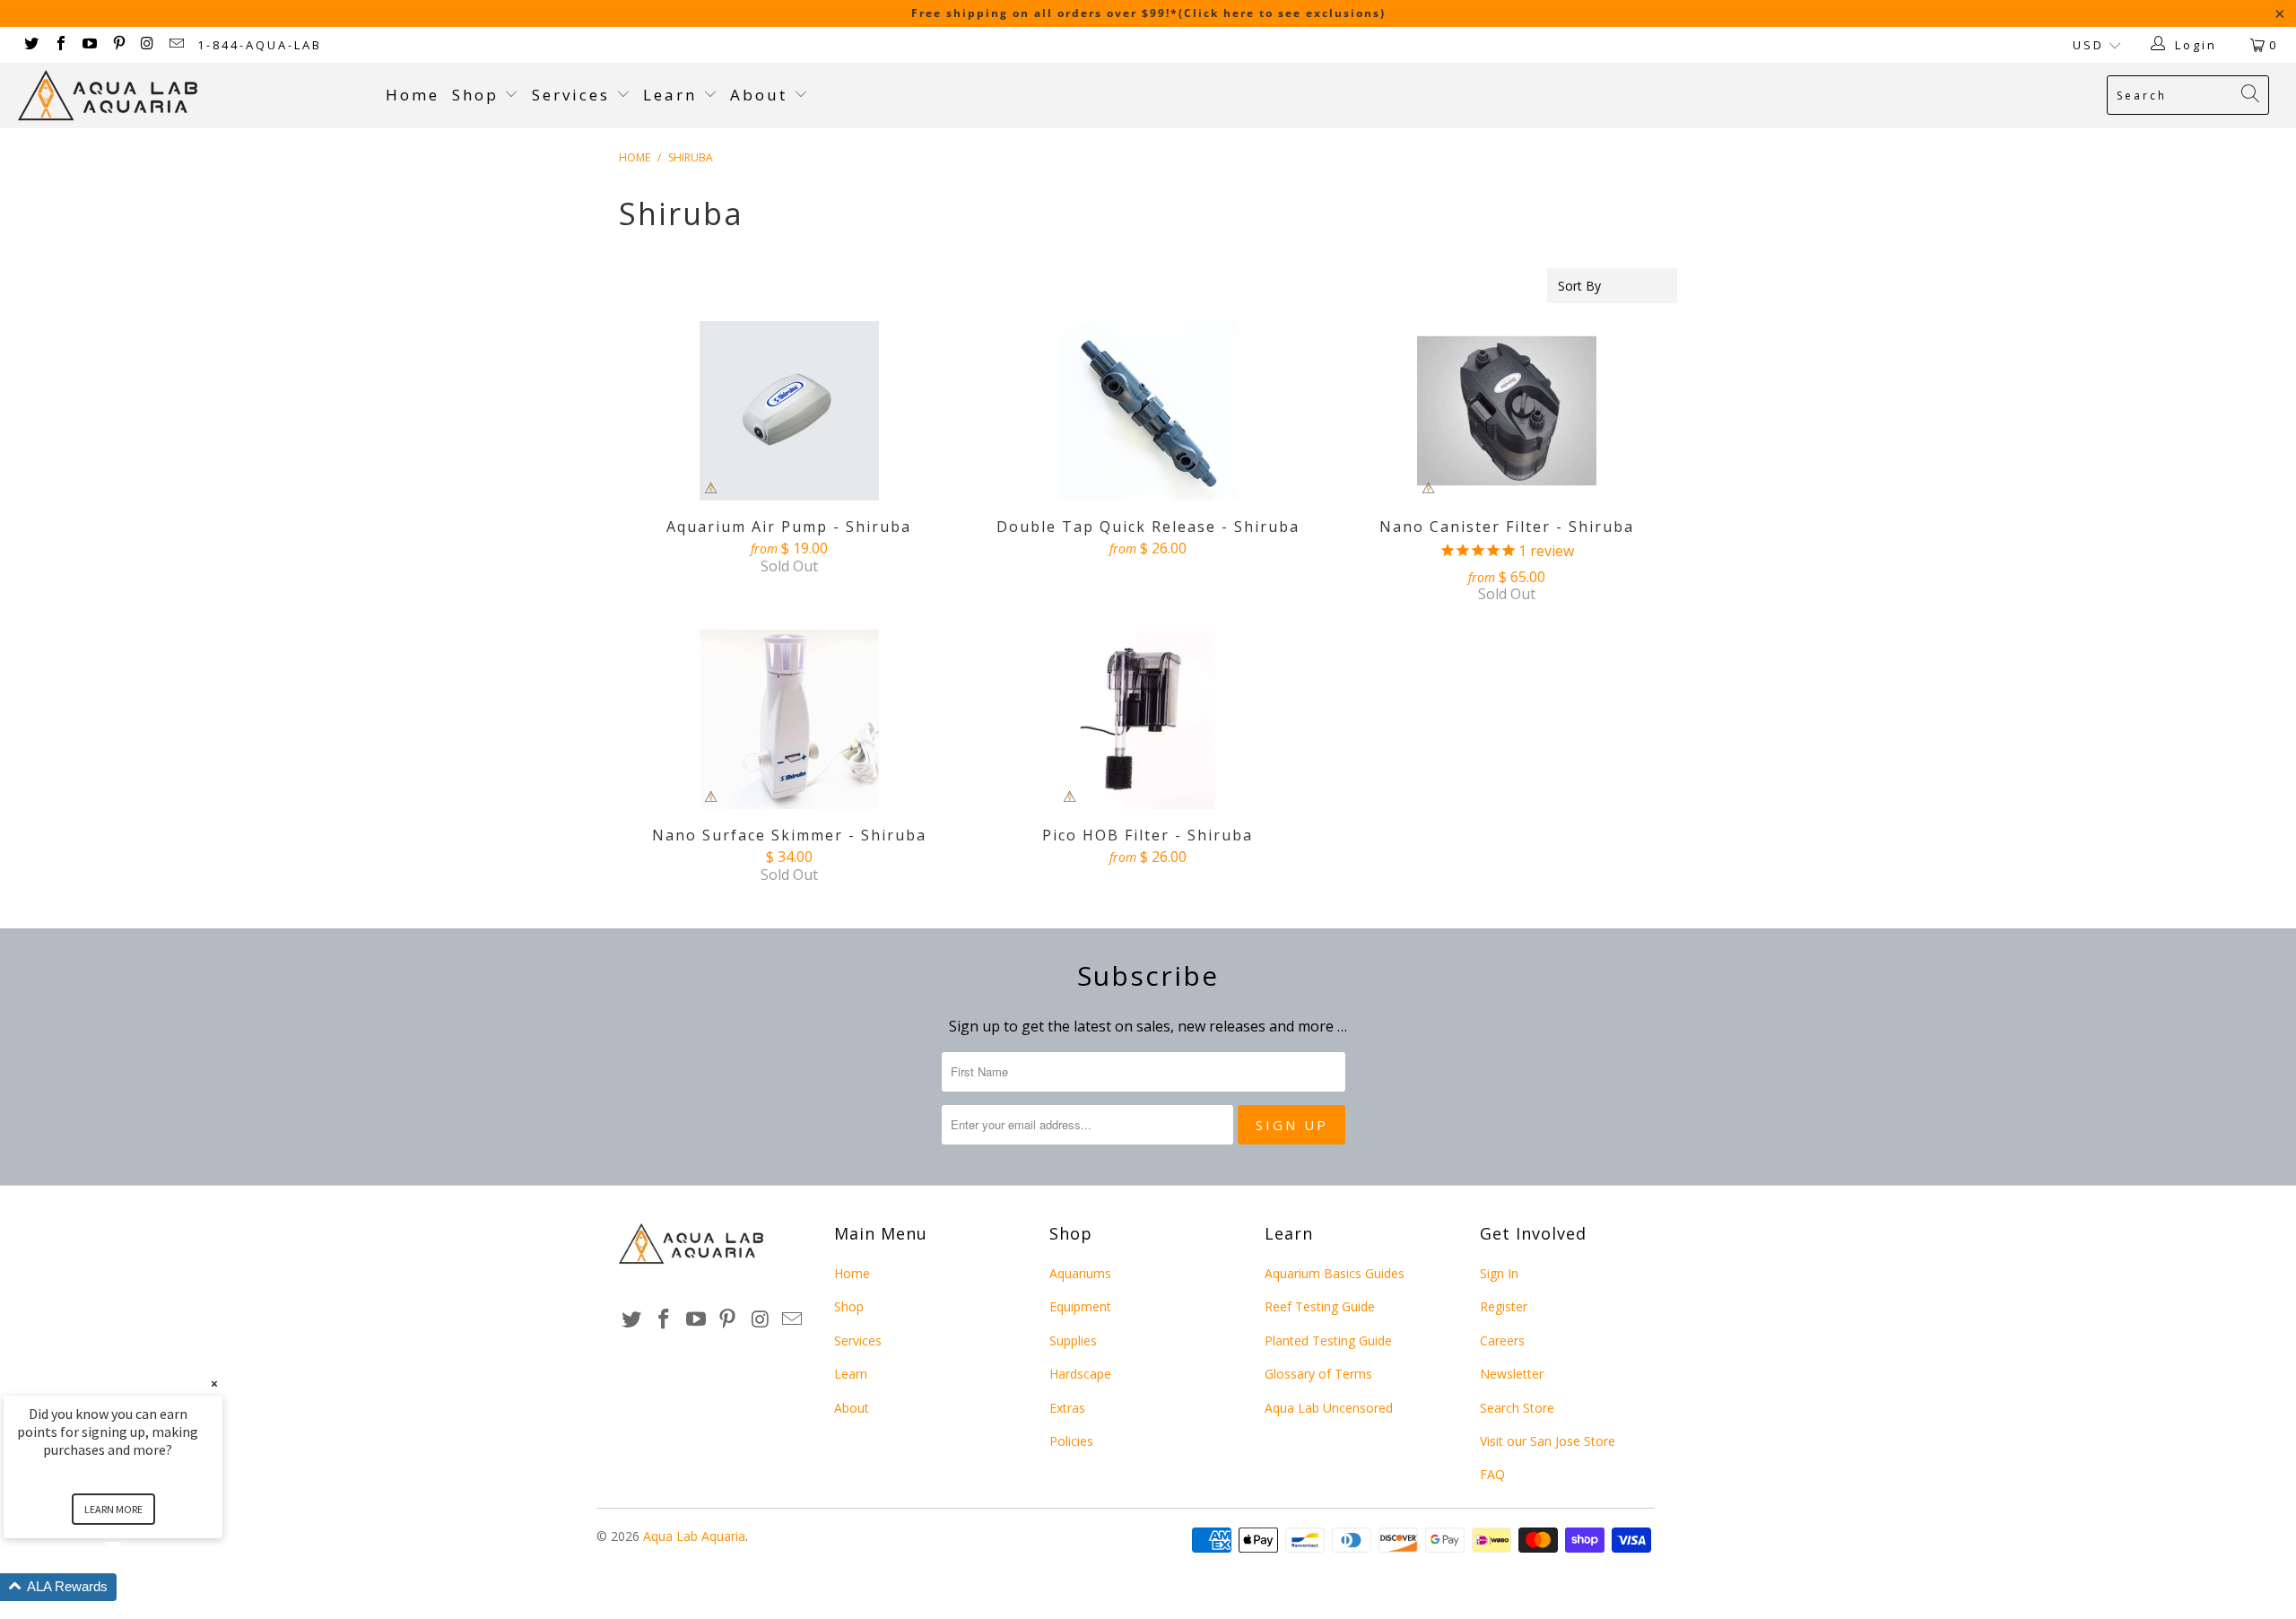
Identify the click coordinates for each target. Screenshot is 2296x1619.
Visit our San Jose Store (1548, 1441)
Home (413, 95)
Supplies (1073, 1340)
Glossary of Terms (1318, 1374)
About (762, 95)
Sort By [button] (1579, 286)
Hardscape (1080, 1374)
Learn (673, 95)
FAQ (1492, 1474)
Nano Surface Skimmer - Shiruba (789, 719)
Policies (1071, 1441)
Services (574, 95)
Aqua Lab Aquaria (694, 1536)
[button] (135, 1587)
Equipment (1080, 1306)
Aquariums (1080, 1273)
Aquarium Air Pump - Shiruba (789, 411)
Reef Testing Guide (1320, 1306)
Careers (1502, 1340)
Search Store (1517, 1408)
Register (1504, 1306)
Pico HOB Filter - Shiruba (1148, 719)
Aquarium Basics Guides (1335, 1273)
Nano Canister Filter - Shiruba (1507, 411)
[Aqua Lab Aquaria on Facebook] (59, 45)
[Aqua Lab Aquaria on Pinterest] (117, 45)
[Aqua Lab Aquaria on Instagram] (147, 45)
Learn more (113, 1509)
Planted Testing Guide (1328, 1340)
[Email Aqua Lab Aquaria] (176, 45)
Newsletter (1512, 1374)
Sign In (1499, 1273)
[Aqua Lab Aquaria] (193, 96)
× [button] (214, 1384)
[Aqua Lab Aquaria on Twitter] (30, 45)
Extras (1067, 1408)
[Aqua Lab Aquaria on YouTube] (89, 45)
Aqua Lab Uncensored (1329, 1408)
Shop (475, 95)
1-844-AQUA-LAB (260, 45)
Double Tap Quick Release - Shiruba (1148, 411)
